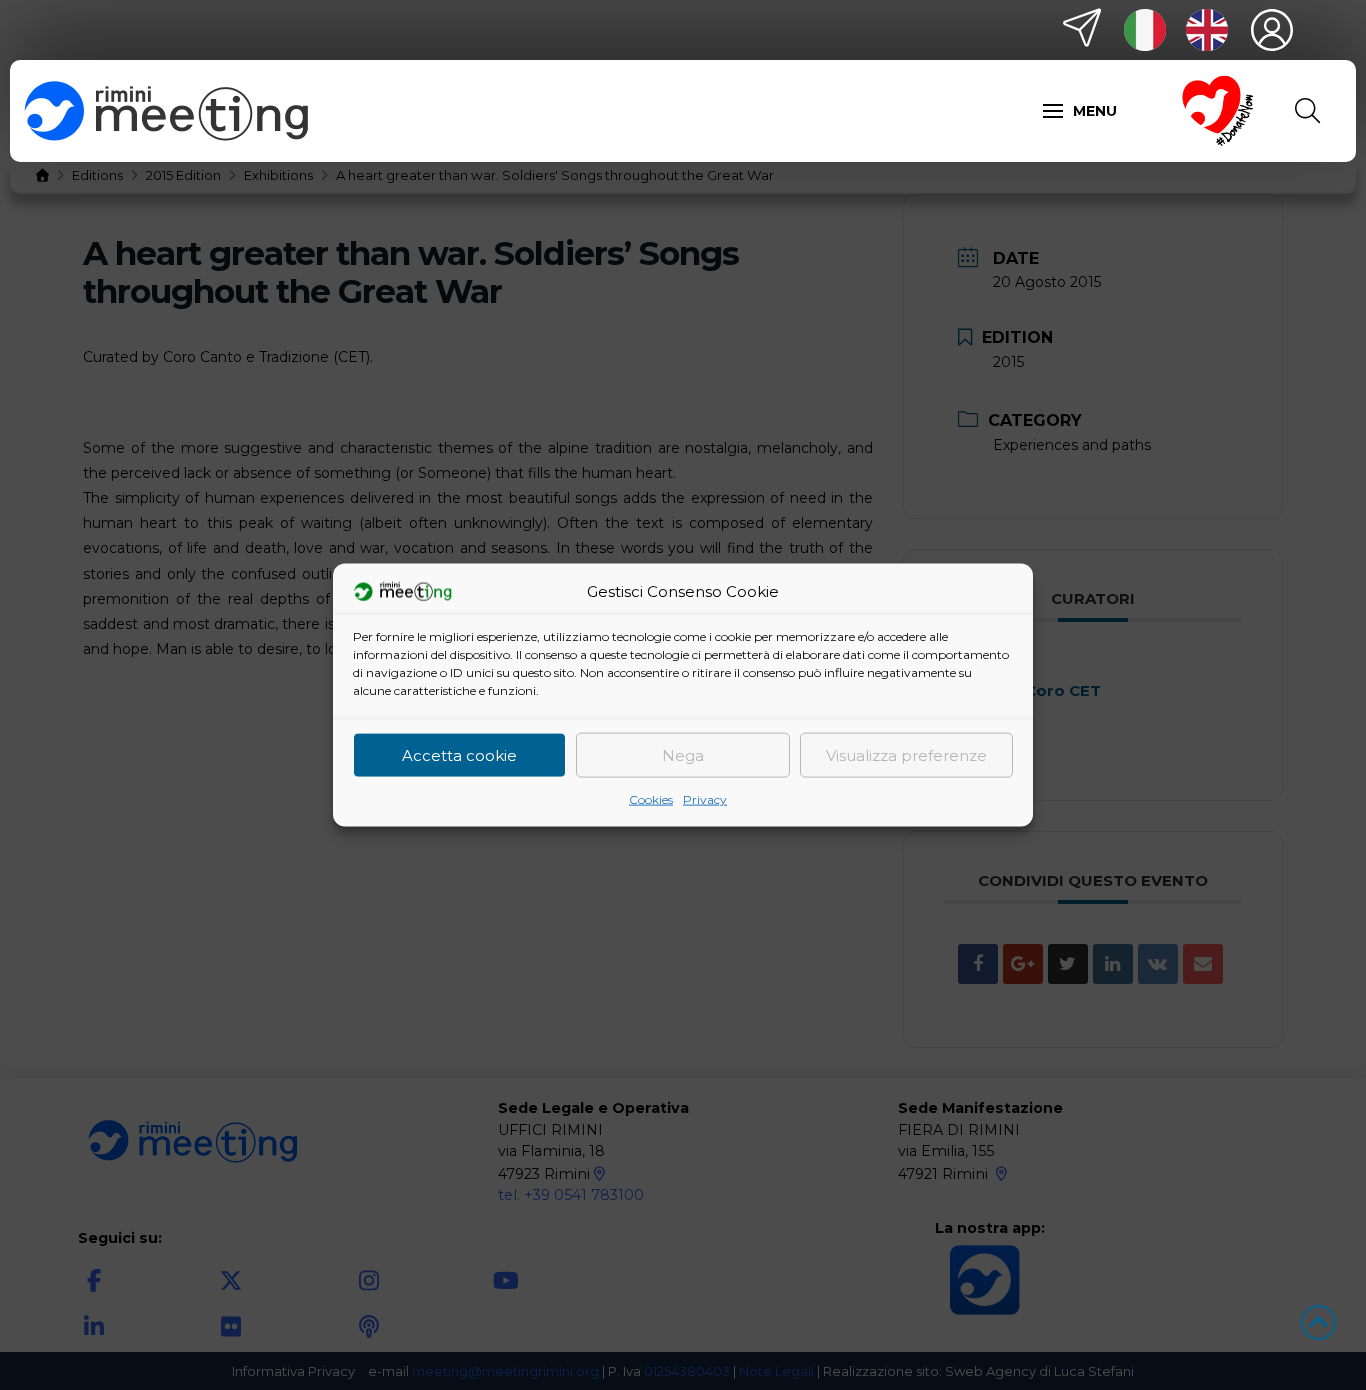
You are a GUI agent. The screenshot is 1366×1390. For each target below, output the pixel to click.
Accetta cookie (459, 754)
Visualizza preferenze (906, 754)
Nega (683, 754)
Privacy (705, 799)
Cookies (651, 799)
